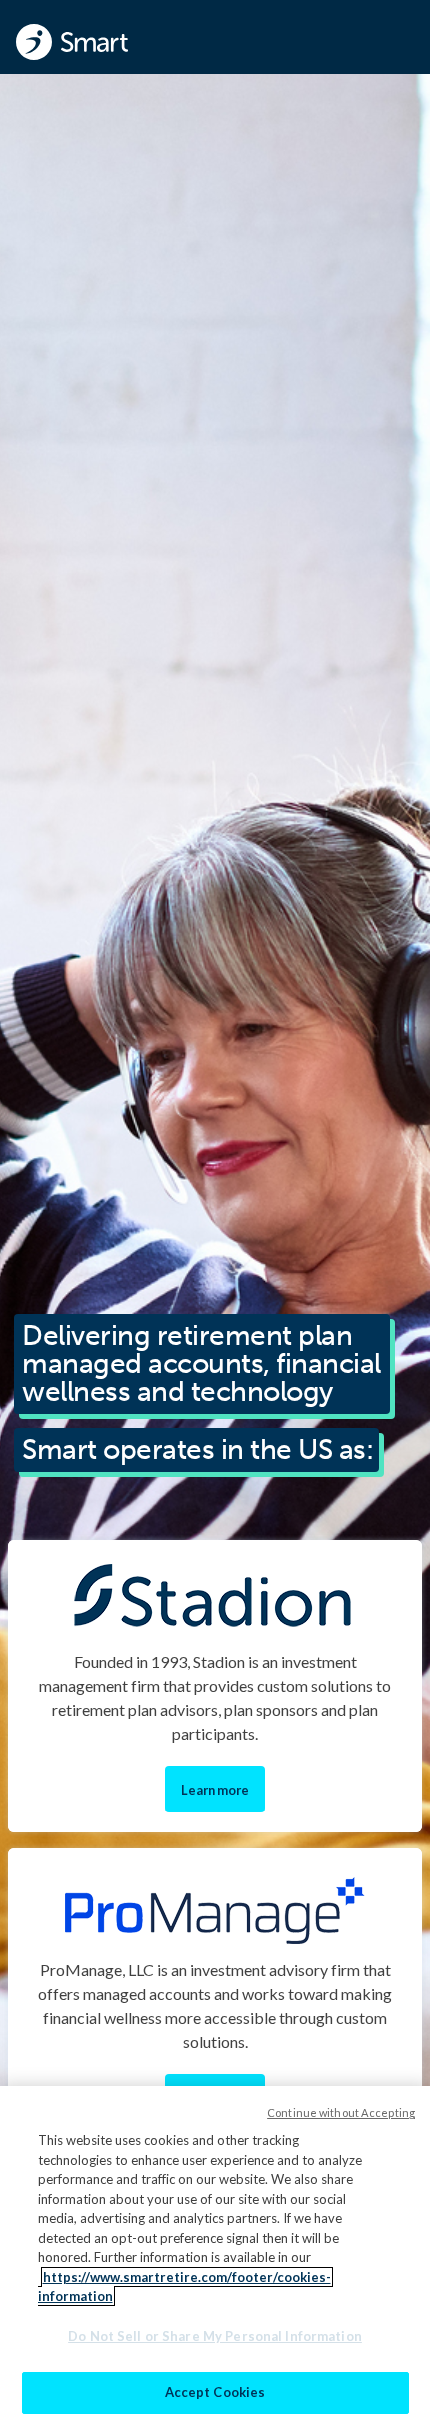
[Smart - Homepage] (72, 42)
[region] (215, 2258)
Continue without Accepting (341, 2112)
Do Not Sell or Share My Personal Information (215, 2336)
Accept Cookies (215, 2392)
